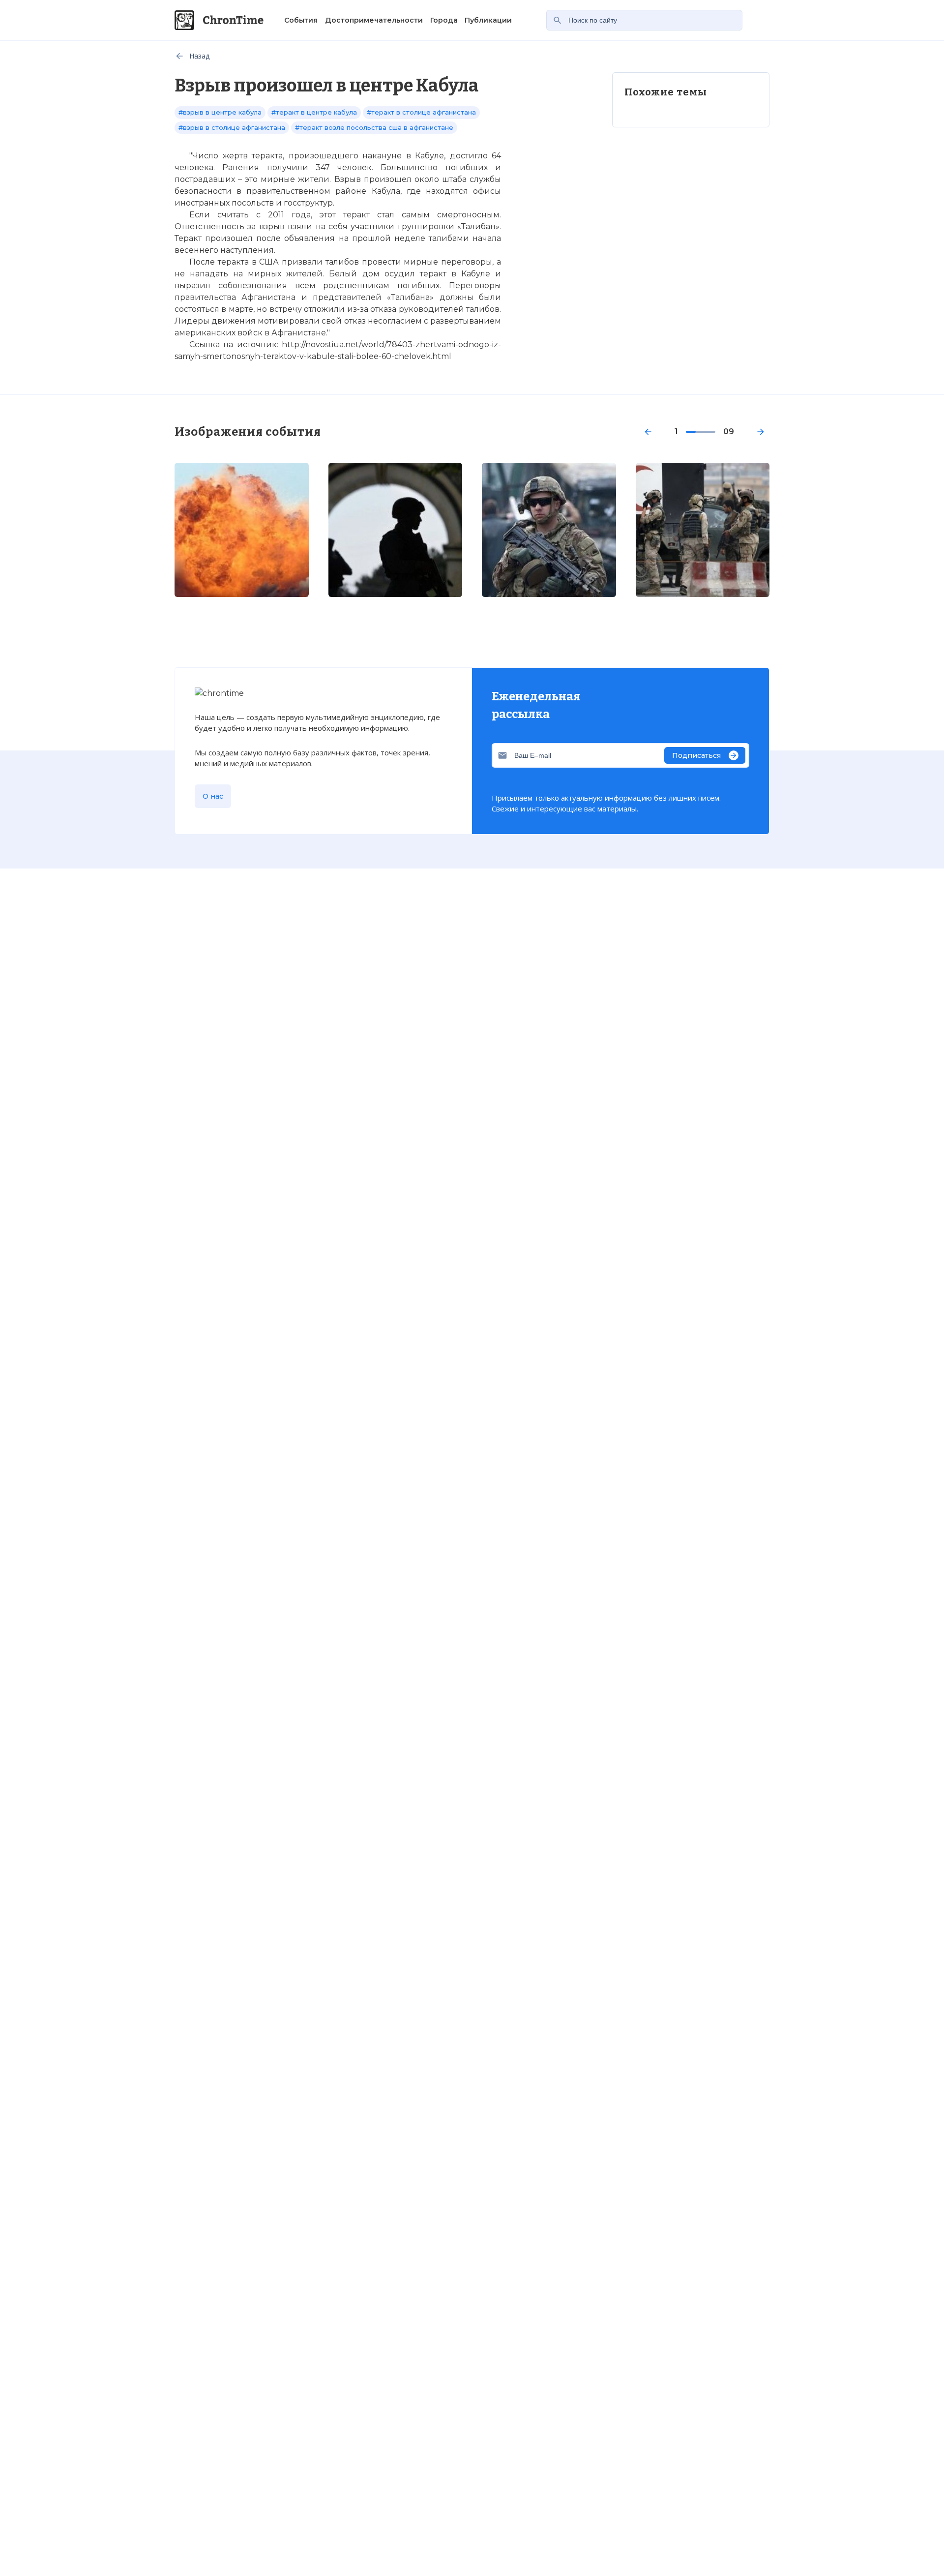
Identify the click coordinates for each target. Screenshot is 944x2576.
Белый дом (354, 274)
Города (444, 20)
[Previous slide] (648, 432)
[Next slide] (761, 432)
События (301, 20)
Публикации (488, 20)
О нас (213, 796)
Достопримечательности (374, 20)
